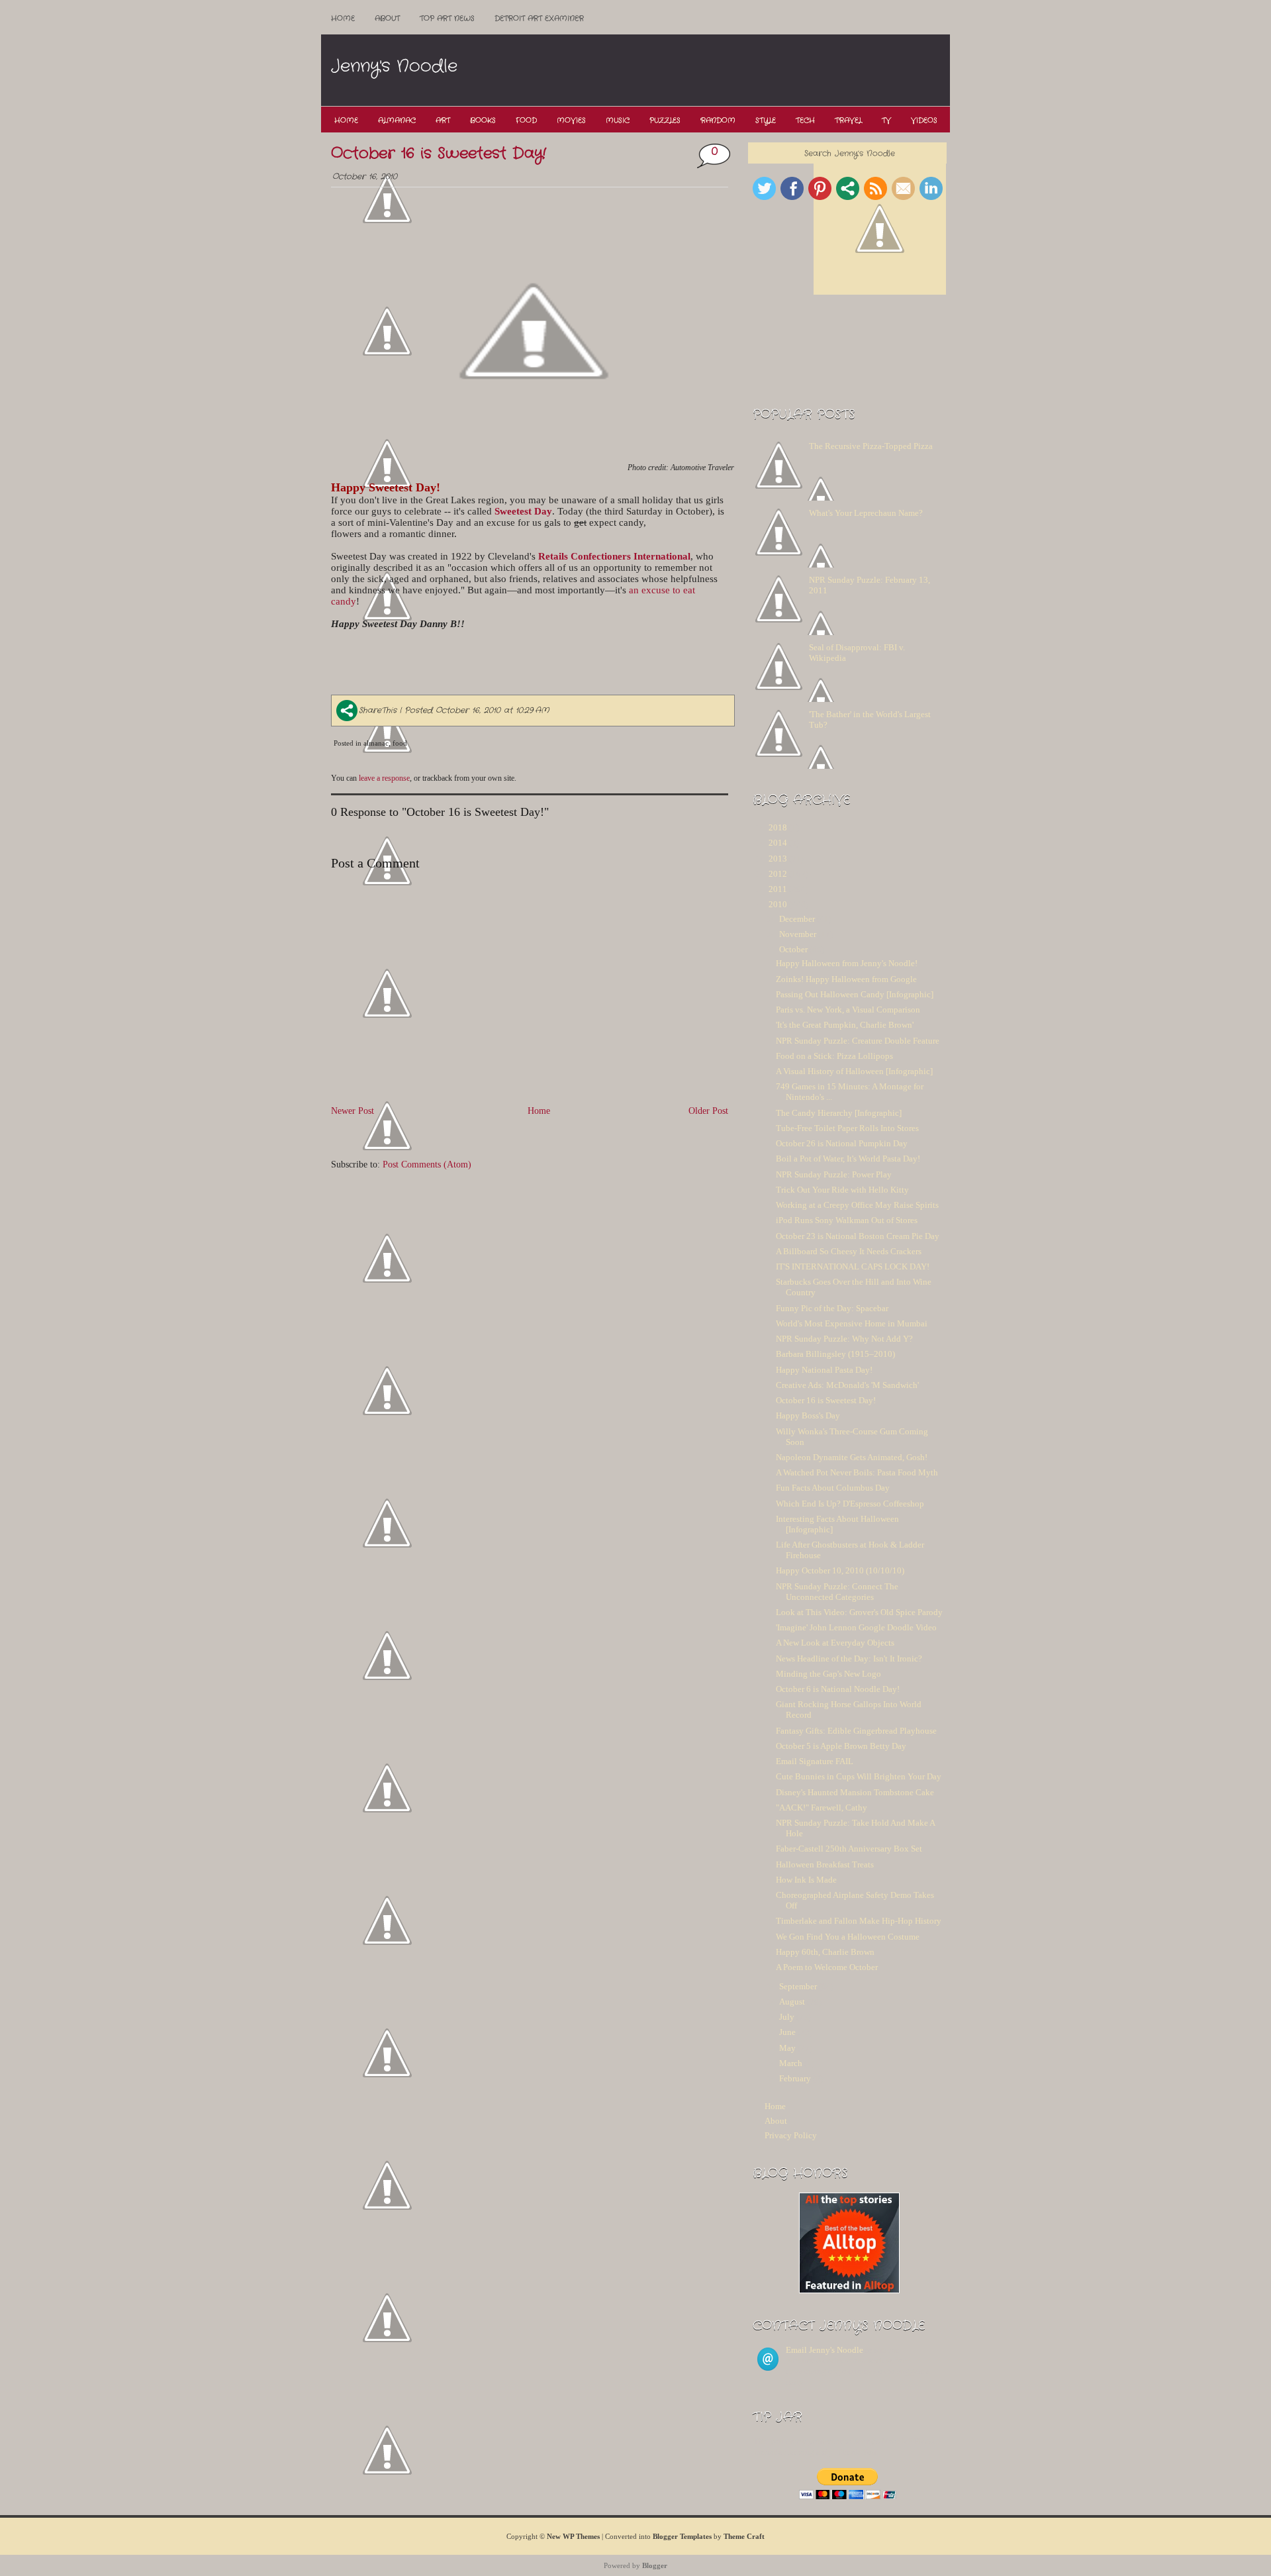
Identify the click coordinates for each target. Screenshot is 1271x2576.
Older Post (708, 1111)
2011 (778, 889)
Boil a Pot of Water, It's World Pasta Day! (848, 1159)
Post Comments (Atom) (427, 1164)
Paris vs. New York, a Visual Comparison (848, 1010)
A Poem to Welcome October (827, 1967)
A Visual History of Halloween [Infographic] (854, 1071)
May (787, 2048)
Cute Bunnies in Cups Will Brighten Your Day (859, 1776)
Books (483, 121)
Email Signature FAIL (815, 1761)
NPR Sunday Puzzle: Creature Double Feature (858, 1041)
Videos (924, 121)
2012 (778, 874)
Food (526, 121)
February (795, 2078)
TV (886, 121)
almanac (376, 743)
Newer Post (353, 1111)
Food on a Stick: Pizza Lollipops (834, 1056)
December (797, 919)
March (791, 2063)
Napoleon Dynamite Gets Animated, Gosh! (852, 1457)
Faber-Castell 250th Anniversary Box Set (849, 1849)
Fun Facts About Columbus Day (833, 1488)
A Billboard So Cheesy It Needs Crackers (849, 1251)
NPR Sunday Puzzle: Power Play (834, 1174)
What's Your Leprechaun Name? (866, 513)
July (787, 2017)
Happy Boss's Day (808, 1415)
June (787, 2032)
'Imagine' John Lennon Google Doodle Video (856, 1627)
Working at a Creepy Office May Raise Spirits (857, 1205)
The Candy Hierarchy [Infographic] (839, 1113)
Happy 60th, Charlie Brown (825, 1952)
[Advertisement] (708, 71)
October (793, 949)
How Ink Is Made (806, 1880)
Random (718, 121)
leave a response (384, 778)
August (792, 2002)
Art (443, 121)
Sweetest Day (523, 511)
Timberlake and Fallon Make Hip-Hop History (859, 1921)
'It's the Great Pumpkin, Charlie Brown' (845, 1025)
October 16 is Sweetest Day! (439, 154)
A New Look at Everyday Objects (835, 1643)
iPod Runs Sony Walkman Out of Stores (847, 1220)
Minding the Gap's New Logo (828, 1674)
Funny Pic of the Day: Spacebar (832, 1308)
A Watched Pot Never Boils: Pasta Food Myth (857, 1472)
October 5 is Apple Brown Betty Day (841, 1746)
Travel (848, 121)
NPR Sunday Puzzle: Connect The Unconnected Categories (837, 1592)
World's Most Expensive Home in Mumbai (852, 1323)
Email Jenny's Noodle (824, 2350)
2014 (778, 843)
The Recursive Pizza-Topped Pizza (871, 446)
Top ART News (447, 19)
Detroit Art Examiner (539, 19)
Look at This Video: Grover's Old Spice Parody (859, 1612)
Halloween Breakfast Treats (825, 1864)
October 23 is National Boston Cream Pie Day (858, 1236)
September (798, 1986)
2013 (778, 859)
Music (618, 121)
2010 (778, 904)
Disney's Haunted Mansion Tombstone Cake (855, 1792)
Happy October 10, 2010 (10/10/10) (840, 1570)
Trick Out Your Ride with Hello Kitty (842, 1190)
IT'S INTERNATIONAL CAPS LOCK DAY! (853, 1266)
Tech (805, 121)
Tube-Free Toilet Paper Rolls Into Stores (847, 1128)
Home (343, 19)
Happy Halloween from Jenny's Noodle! (847, 963)
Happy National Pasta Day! (824, 1370)
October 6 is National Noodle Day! (838, 1689)
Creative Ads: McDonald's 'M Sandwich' (847, 1385)
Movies (571, 121)
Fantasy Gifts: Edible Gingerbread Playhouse (856, 1731)
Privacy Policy (791, 2135)
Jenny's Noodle (394, 67)
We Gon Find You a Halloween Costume (848, 1937)
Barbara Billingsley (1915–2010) (835, 1354)
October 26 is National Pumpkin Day (842, 1143)
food (400, 743)
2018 (778, 827)
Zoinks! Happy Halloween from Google (846, 979)
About (387, 19)
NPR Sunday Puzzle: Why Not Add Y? (844, 1339)
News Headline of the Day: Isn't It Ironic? (849, 1659)
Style (766, 121)
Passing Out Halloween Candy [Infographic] (855, 994)
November (798, 934)
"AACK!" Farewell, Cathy (822, 1808)
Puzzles (665, 121)
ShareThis (378, 710)
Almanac (397, 121)
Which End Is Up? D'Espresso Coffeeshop (850, 1504)
